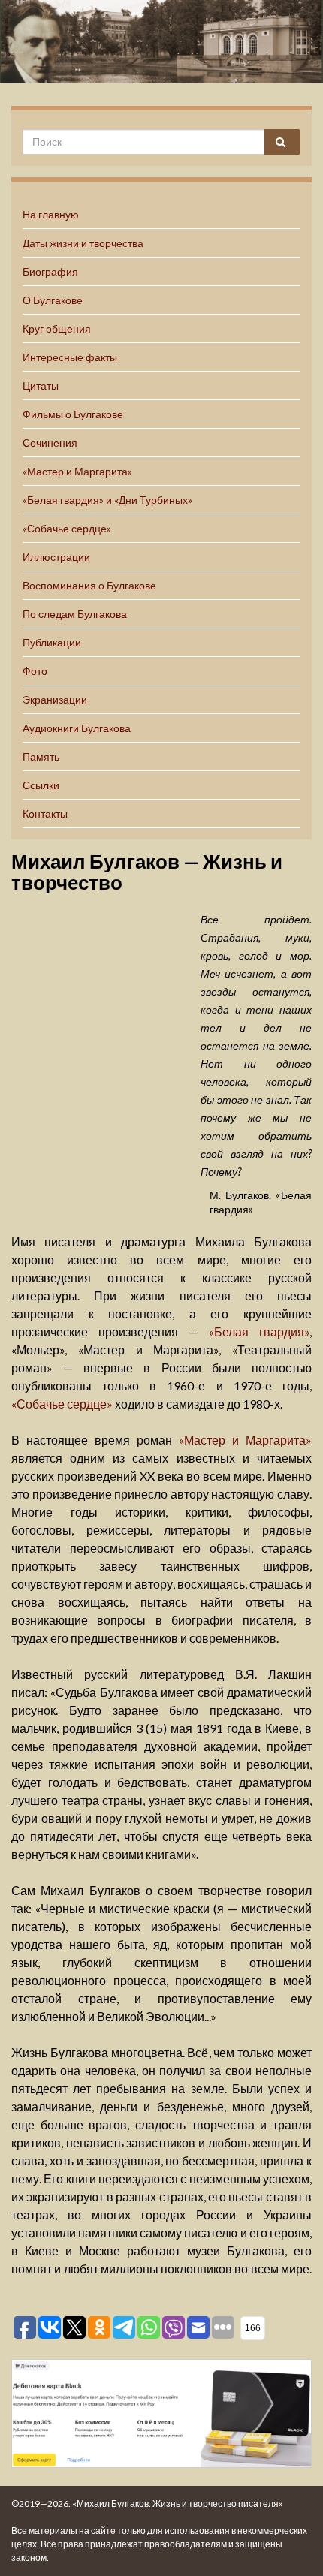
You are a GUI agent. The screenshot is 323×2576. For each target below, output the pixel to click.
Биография (50, 271)
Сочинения (50, 443)
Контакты (45, 813)
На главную (51, 214)
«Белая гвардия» (259, 1332)
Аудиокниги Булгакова (77, 728)
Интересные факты (70, 357)
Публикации (52, 642)
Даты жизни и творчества (83, 243)
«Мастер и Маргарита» (77, 471)
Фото (35, 671)
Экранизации (55, 699)
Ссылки (41, 785)
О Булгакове (53, 300)
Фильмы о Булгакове (73, 414)
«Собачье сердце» (67, 528)
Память (41, 756)
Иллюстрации (56, 557)
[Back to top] (289, 2542)
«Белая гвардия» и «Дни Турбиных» (107, 500)
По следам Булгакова (75, 614)
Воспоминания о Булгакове (89, 585)
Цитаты (41, 386)
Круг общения (57, 328)
